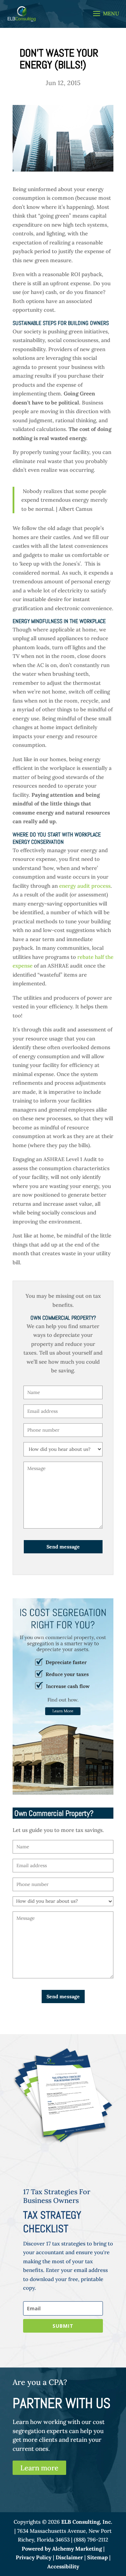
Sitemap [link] (97, 2557)
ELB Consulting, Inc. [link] (87, 2522)
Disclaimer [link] (69, 2557)
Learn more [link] (39, 2468)
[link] (22, 13)
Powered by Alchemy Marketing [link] (62, 2549)
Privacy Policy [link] (34, 2557)
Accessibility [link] (63, 2566)
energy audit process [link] (85, 886)
